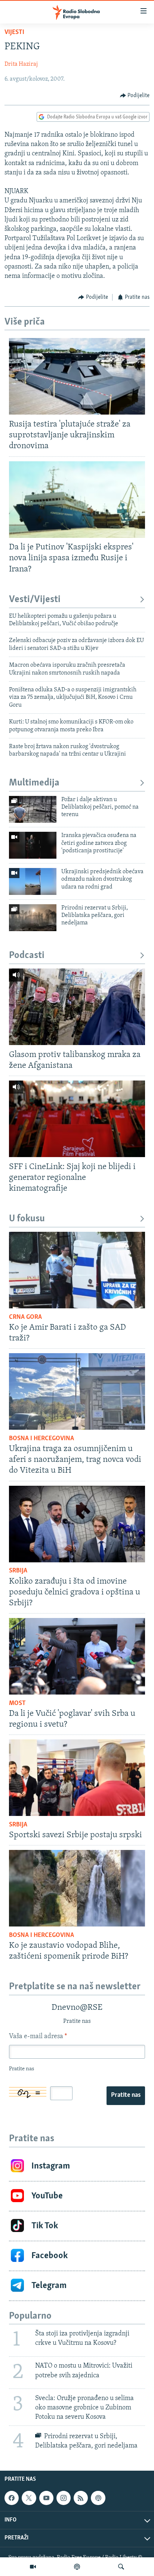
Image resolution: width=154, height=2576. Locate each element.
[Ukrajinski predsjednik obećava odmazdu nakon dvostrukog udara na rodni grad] (33, 881)
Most (17, 1704)
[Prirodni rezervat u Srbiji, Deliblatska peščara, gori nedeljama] (33, 918)
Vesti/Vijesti (35, 600)
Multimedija (34, 783)
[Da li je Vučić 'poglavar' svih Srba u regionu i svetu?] (77, 1656)
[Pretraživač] (121, 2567)
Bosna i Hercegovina (41, 1439)
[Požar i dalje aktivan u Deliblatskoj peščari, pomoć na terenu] (33, 809)
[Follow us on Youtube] (46, 2498)
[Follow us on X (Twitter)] (29, 2498)
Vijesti (14, 32)
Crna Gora (25, 1317)
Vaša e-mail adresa (38, 2037)
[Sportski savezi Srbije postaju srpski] (77, 1778)
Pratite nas (126, 2095)
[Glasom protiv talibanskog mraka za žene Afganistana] (77, 1007)
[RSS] (81, 2498)
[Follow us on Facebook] (12, 2498)
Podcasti (27, 956)
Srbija (18, 1571)
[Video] (33, 2567)
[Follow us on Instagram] (64, 2498)
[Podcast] (77, 2567)
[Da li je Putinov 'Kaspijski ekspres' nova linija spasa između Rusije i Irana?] (77, 500)
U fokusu (27, 1219)
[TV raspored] (98, 2498)
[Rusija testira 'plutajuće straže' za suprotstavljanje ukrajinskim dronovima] (77, 376)
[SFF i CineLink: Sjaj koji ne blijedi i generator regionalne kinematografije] (77, 1119)
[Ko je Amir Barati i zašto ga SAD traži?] (77, 1270)
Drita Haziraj (21, 64)
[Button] (135, 96)
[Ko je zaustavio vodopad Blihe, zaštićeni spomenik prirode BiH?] (77, 1888)
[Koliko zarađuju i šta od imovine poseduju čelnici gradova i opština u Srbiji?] (77, 1524)
